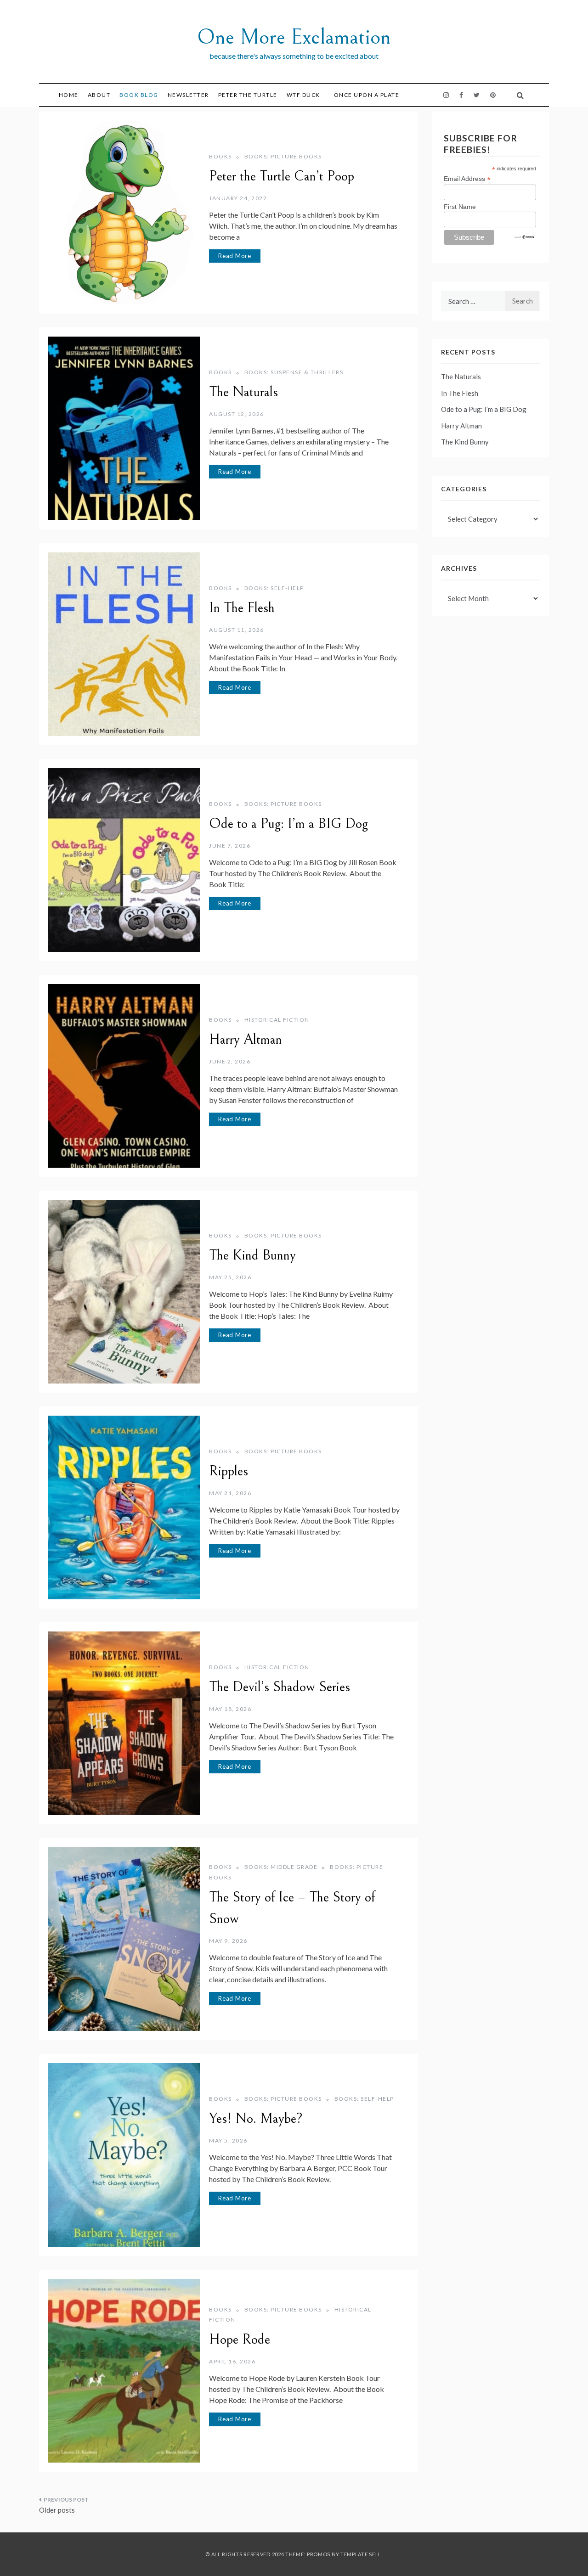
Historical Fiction (277, 1020)
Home (69, 95)
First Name (460, 207)
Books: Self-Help (274, 588)
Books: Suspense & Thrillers (294, 372)
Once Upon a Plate (367, 95)
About (99, 95)
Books (220, 156)
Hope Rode (240, 2340)
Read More (235, 256)
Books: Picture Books (283, 156)
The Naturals (243, 392)
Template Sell (361, 2554)
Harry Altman (246, 1040)
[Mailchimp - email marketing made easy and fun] (525, 236)
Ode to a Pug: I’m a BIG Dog (288, 824)
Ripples (229, 1471)
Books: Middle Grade (281, 1867)
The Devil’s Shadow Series (280, 1687)
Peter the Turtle (248, 95)
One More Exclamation (294, 37)
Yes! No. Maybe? (256, 2119)
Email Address (467, 179)
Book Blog (139, 95)
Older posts (57, 2510)
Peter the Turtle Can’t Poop (282, 176)
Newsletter (188, 95)
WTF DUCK (303, 95)
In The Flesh (242, 608)
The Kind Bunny (252, 1255)
